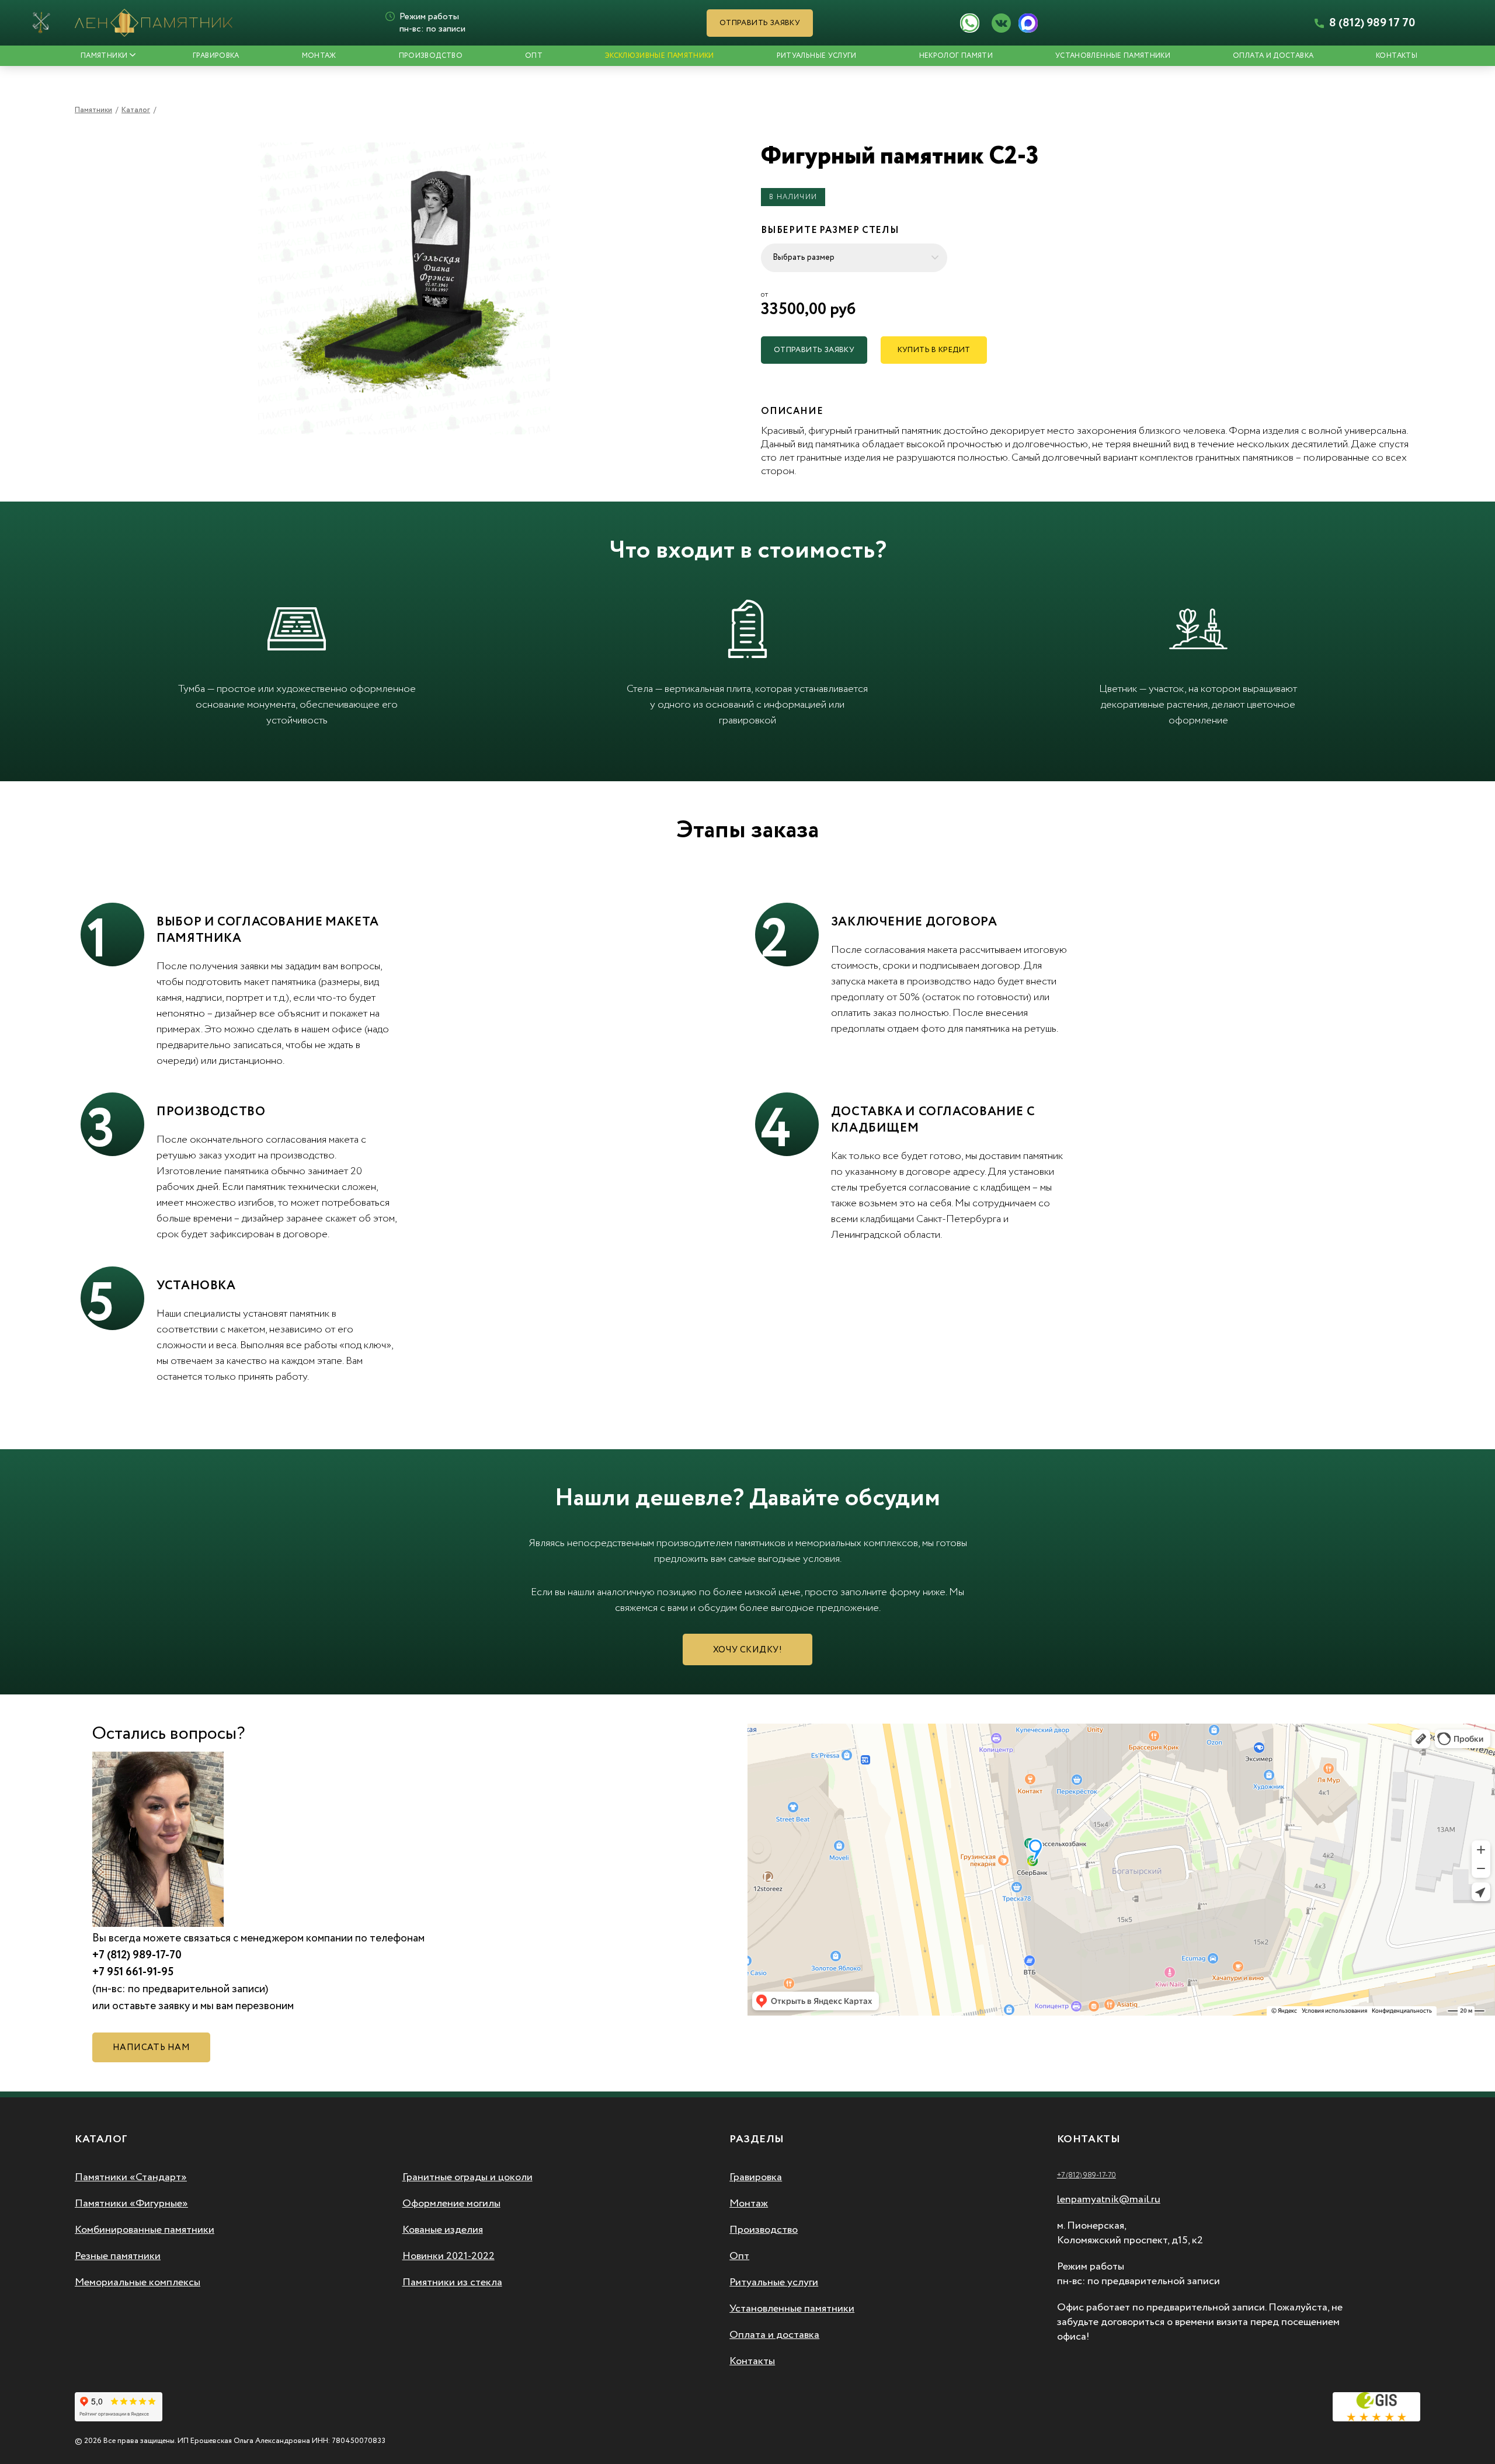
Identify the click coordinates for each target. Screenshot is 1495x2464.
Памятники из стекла (452, 2282)
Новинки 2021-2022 (448, 2256)
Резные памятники (118, 2256)
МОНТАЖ (319, 56)
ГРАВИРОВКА (216, 56)
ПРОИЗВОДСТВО (431, 56)
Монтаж (749, 2204)
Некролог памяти (956, 56)
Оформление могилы (451, 2204)
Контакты (752, 2361)
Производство (764, 2230)
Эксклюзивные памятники (660, 56)
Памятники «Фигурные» (131, 2204)
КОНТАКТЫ (1397, 56)
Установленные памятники (1113, 56)
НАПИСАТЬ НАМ (151, 2048)
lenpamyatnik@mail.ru (1109, 2199)
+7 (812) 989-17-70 (1087, 2175)
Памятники (93, 110)
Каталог (136, 110)
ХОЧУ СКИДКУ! (747, 1650)
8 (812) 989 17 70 (1371, 23)
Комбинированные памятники (145, 2230)
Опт (739, 2256)
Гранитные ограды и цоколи (467, 2177)
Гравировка (756, 2177)
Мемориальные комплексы (138, 2282)
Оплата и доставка (1273, 56)
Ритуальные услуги (817, 56)
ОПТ (534, 56)
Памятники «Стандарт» (131, 2177)
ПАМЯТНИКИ (104, 56)
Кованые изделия (443, 2230)
